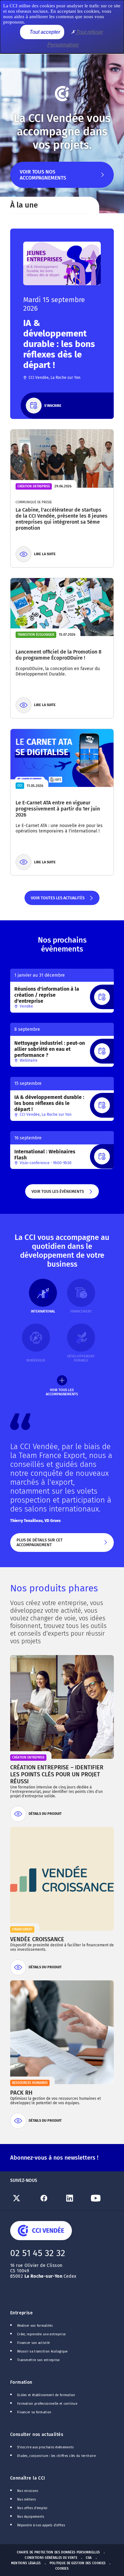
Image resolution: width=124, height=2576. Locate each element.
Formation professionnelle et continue (47, 2404)
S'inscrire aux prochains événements (45, 2447)
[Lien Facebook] (49, 2198)
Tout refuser (89, 32)
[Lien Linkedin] (75, 2198)
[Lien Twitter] (23, 2198)
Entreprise (21, 2313)
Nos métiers (27, 2500)
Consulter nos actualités (37, 2434)
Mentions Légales (26, 2563)
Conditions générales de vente (51, 2558)
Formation (21, 2382)
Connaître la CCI (28, 2478)
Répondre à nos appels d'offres (41, 2525)
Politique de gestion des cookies (78, 2563)
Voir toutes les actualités (57, 900)
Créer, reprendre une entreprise (41, 2334)
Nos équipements (31, 2517)
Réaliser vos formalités (35, 2326)
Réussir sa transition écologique (42, 2352)
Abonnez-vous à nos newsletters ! (54, 2158)
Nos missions (28, 2491)
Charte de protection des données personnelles (58, 2552)
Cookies (62, 2569)
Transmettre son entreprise (38, 2360)
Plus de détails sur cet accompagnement (57, 1545)
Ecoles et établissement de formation (46, 2395)
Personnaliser (63, 45)
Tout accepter (44, 32)
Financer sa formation (34, 2412)
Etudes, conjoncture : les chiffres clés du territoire (56, 2456)
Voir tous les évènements (57, 1194)
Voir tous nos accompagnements (43, 178)
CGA (89, 2558)
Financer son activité (33, 2343)
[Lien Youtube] (101, 2198)
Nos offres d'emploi (32, 2508)
